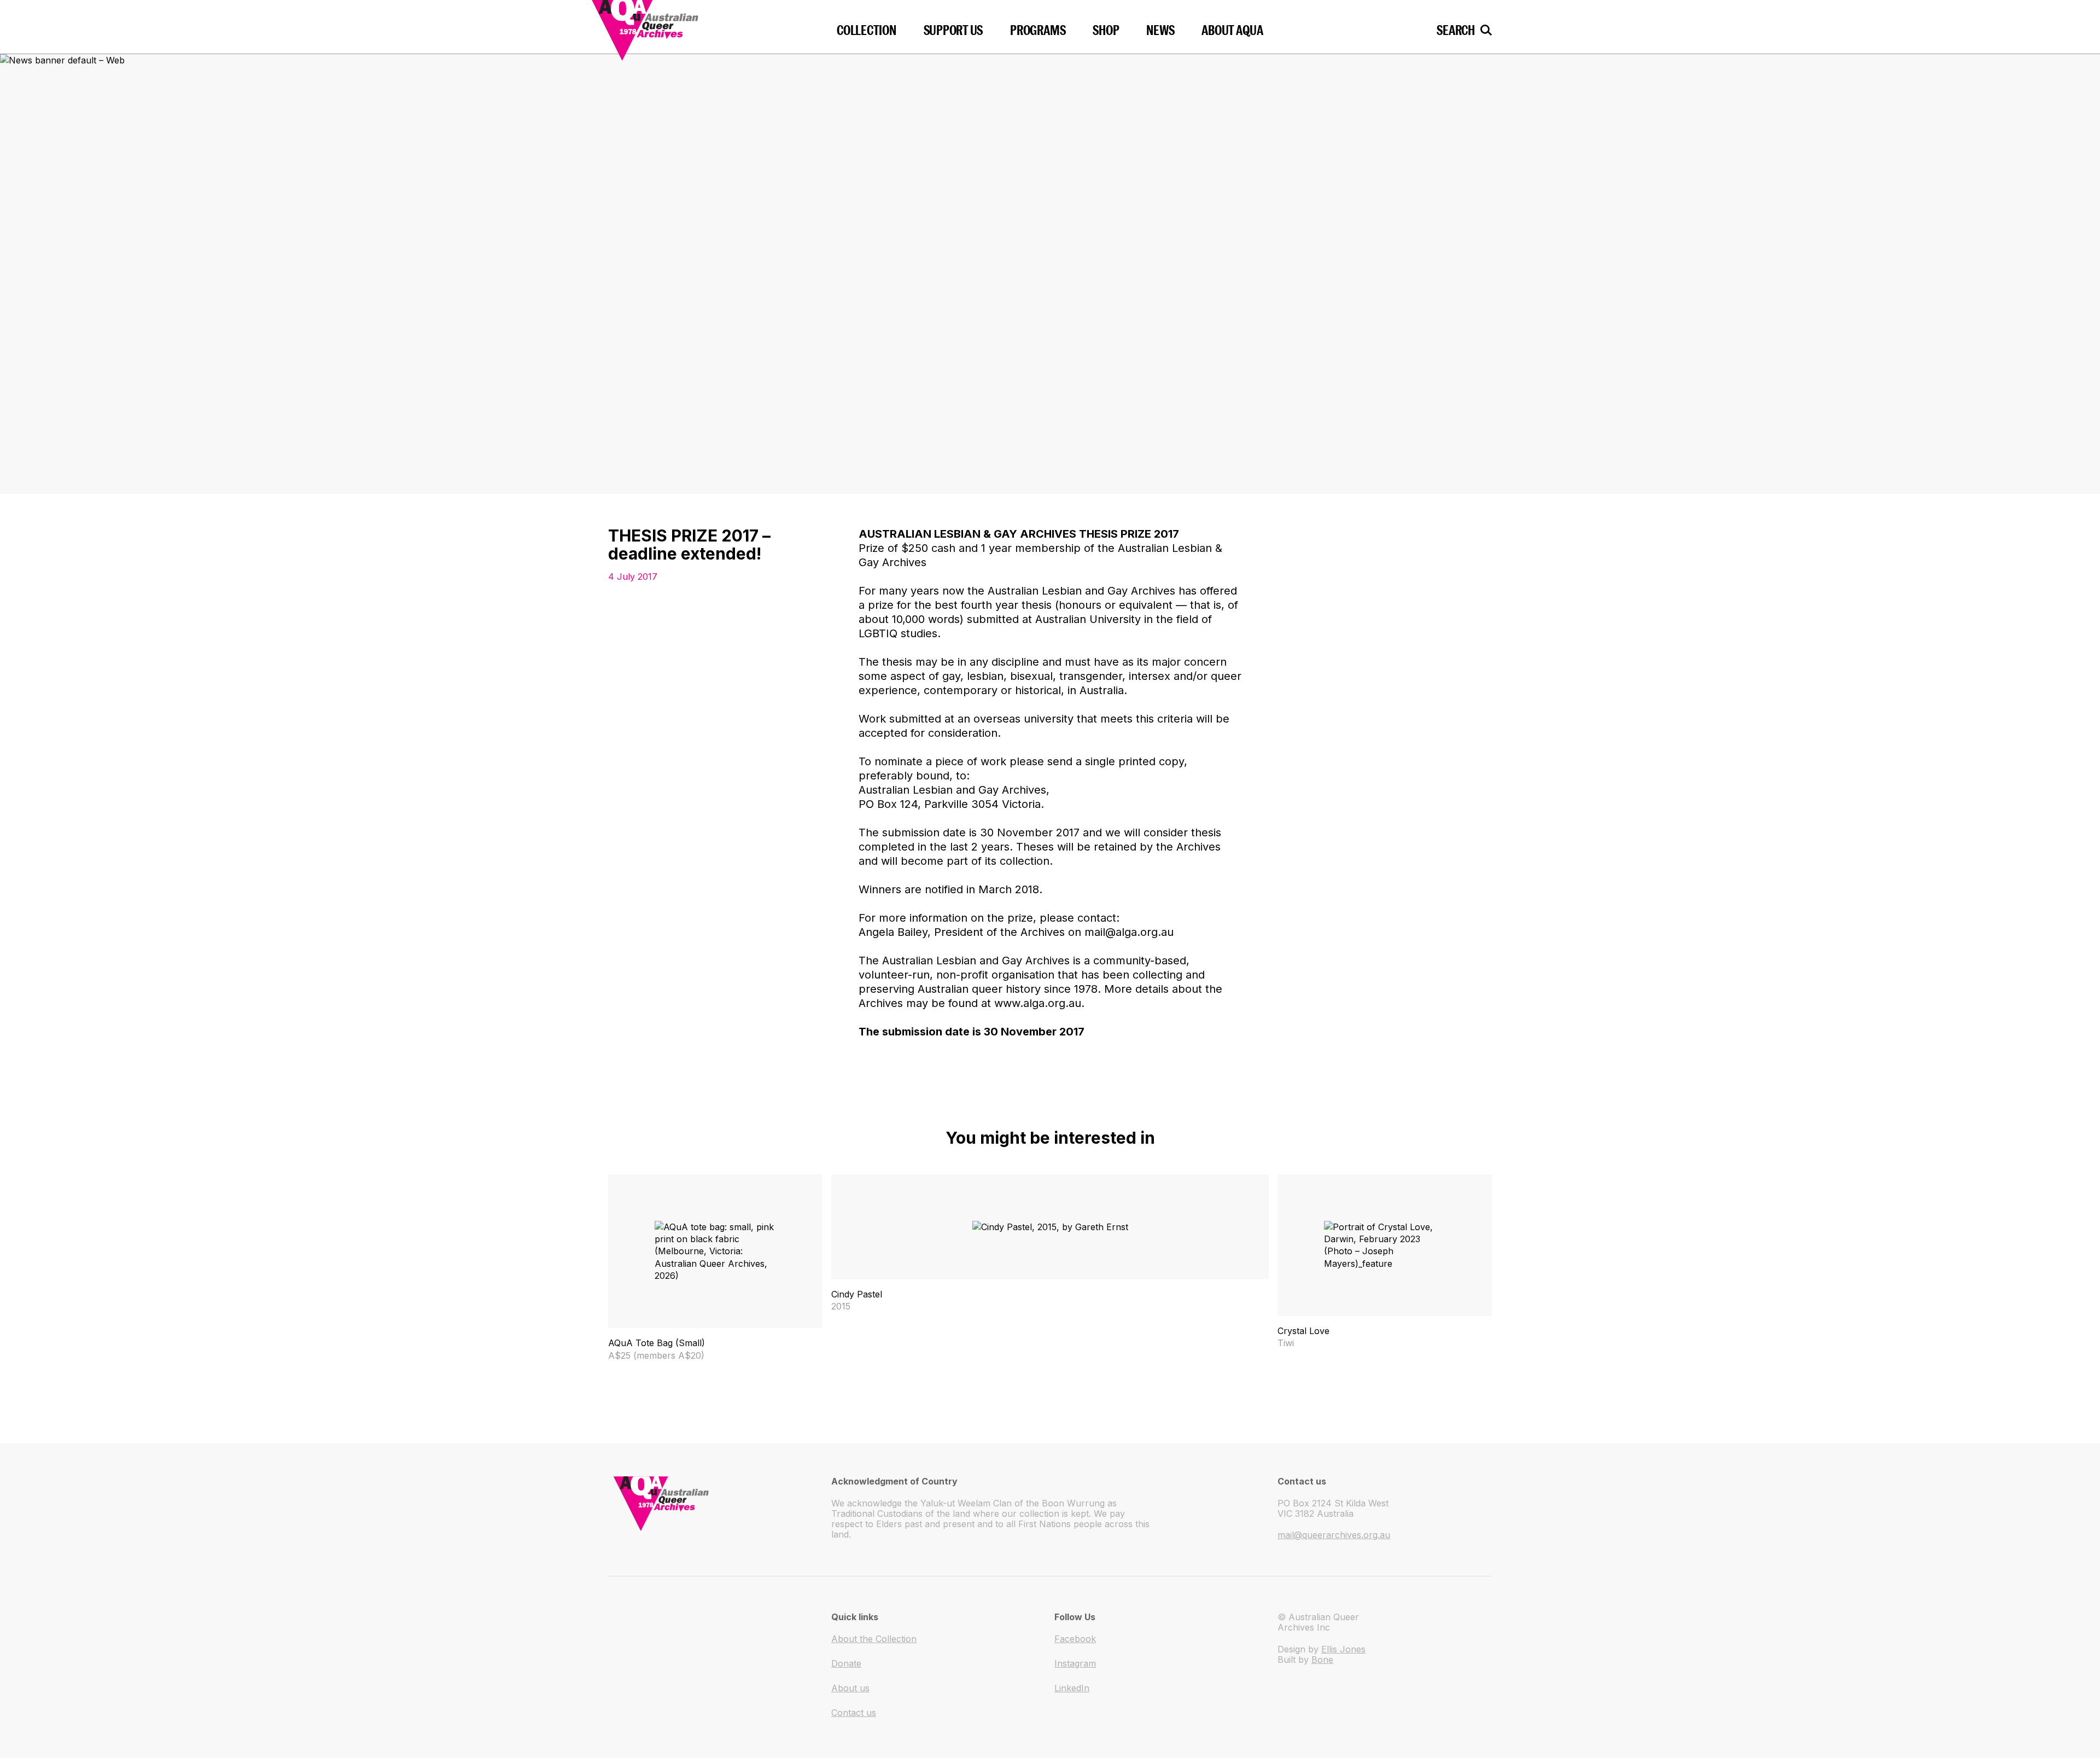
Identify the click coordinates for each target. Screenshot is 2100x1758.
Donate (846, 1663)
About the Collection (874, 1639)
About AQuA (1232, 30)
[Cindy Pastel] (1050, 1243)
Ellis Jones (1343, 1649)
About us (850, 1688)
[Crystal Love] (1385, 1262)
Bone (1322, 1660)
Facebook (1075, 1639)
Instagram (1075, 1663)
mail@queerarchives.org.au (1334, 1535)
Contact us (854, 1713)
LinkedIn (1072, 1688)
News (1160, 30)
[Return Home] (679, 27)
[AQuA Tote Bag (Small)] (715, 1268)
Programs (1038, 30)
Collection (867, 30)
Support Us (953, 30)
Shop (1106, 30)
